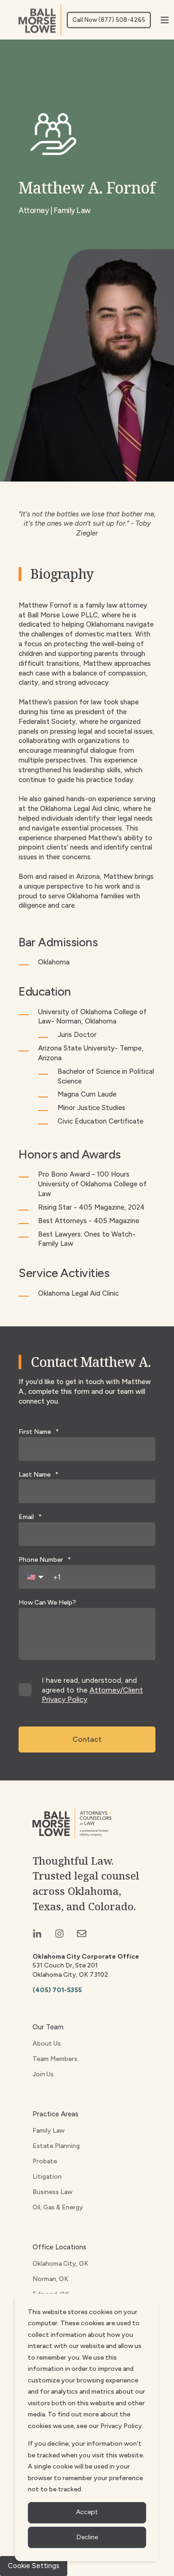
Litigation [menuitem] (47, 2177)
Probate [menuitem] (45, 2161)
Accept (87, 2512)
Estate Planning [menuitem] (56, 2146)
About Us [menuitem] (47, 2044)
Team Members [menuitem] (55, 2059)
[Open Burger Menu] (165, 20)
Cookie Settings (34, 2566)
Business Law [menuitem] (52, 2192)
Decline (87, 2537)
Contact (87, 1739)
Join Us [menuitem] (43, 2074)
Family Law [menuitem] (48, 2131)
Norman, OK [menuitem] (50, 2279)
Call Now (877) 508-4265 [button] (109, 20)
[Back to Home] (40, 20)
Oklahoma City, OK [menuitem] (60, 2264)
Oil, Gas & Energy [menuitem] (58, 2207)
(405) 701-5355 (57, 1990)
